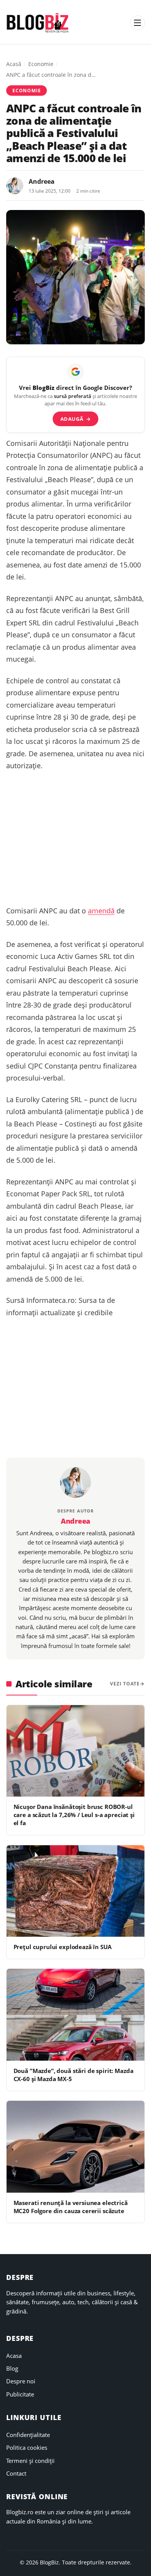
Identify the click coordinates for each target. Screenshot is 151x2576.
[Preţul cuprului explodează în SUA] (75, 1891)
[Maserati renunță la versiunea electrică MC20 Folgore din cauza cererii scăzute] (75, 2147)
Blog (12, 2368)
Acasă (14, 64)
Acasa (14, 2356)
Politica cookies (27, 2447)
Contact (16, 2473)
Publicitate (20, 2394)
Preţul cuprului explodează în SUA (63, 1947)
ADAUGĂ (76, 419)
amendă (101, 911)
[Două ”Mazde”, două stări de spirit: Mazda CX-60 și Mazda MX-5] (75, 2015)
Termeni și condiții (30, 2461)
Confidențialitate (28, 2435)
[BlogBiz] (38, 23)
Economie (41, 64)
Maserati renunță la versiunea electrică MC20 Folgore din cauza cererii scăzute (71, 2207)
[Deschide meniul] (137, 23)
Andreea (42, 181)
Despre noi (21, 2381)
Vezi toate (125, 1684)
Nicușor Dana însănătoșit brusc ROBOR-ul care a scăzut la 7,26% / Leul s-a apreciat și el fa (74, 1815)
